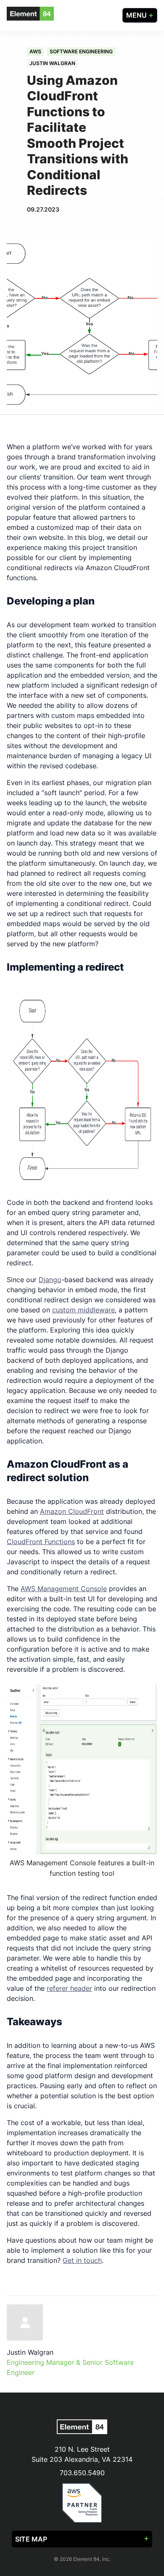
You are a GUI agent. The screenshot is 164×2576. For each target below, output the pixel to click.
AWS (35, 51)
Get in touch (82, 2260)
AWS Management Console (64, 1589)
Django (50, 1280)
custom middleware (83, 1310)
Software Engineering (81, 51)
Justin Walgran (52, 63)
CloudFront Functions (41, 1542)
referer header (69, 1988)
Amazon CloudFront (72, 1511)
